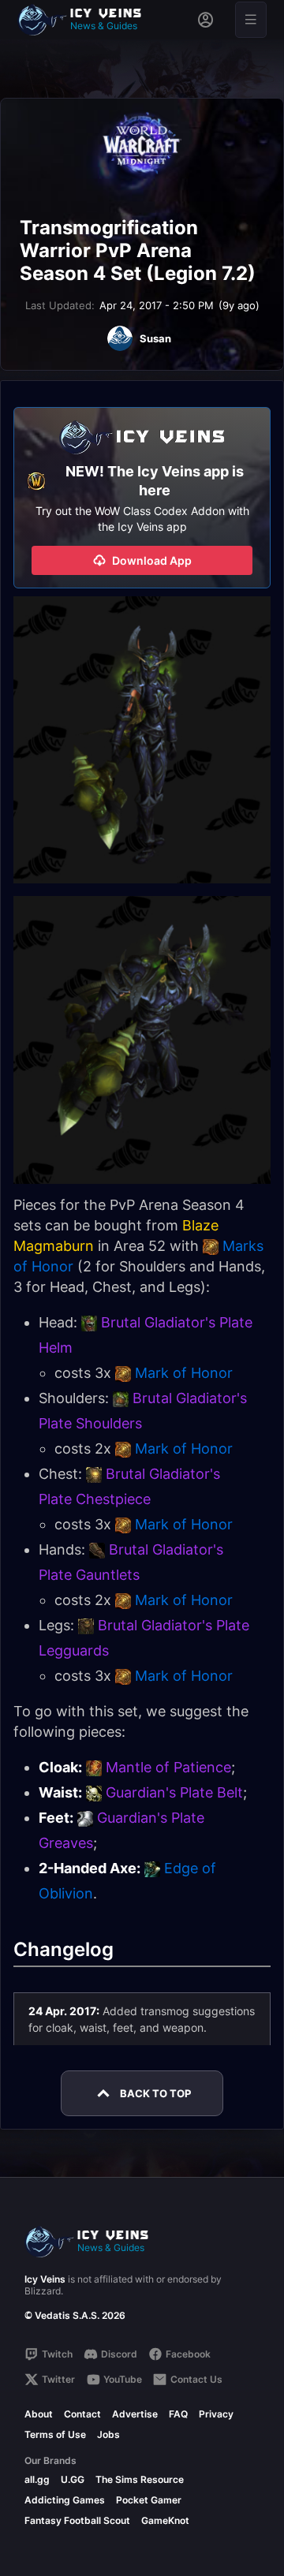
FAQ (178, 2414)
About (39, 2414)
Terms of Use (55, 2434)
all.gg (37, 2479)
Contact (82, 2414)
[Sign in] (206, 20)
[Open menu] (251, 20)
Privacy (216, 2414)
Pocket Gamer (149, 2500)
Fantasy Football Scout (77, 2520)
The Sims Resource (140, 2479)
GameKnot (165, 2520)
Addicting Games (65, 2500)
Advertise (135, 2414)
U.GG (73, 2479)
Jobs (108, 2434)
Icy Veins (45, 2279)
